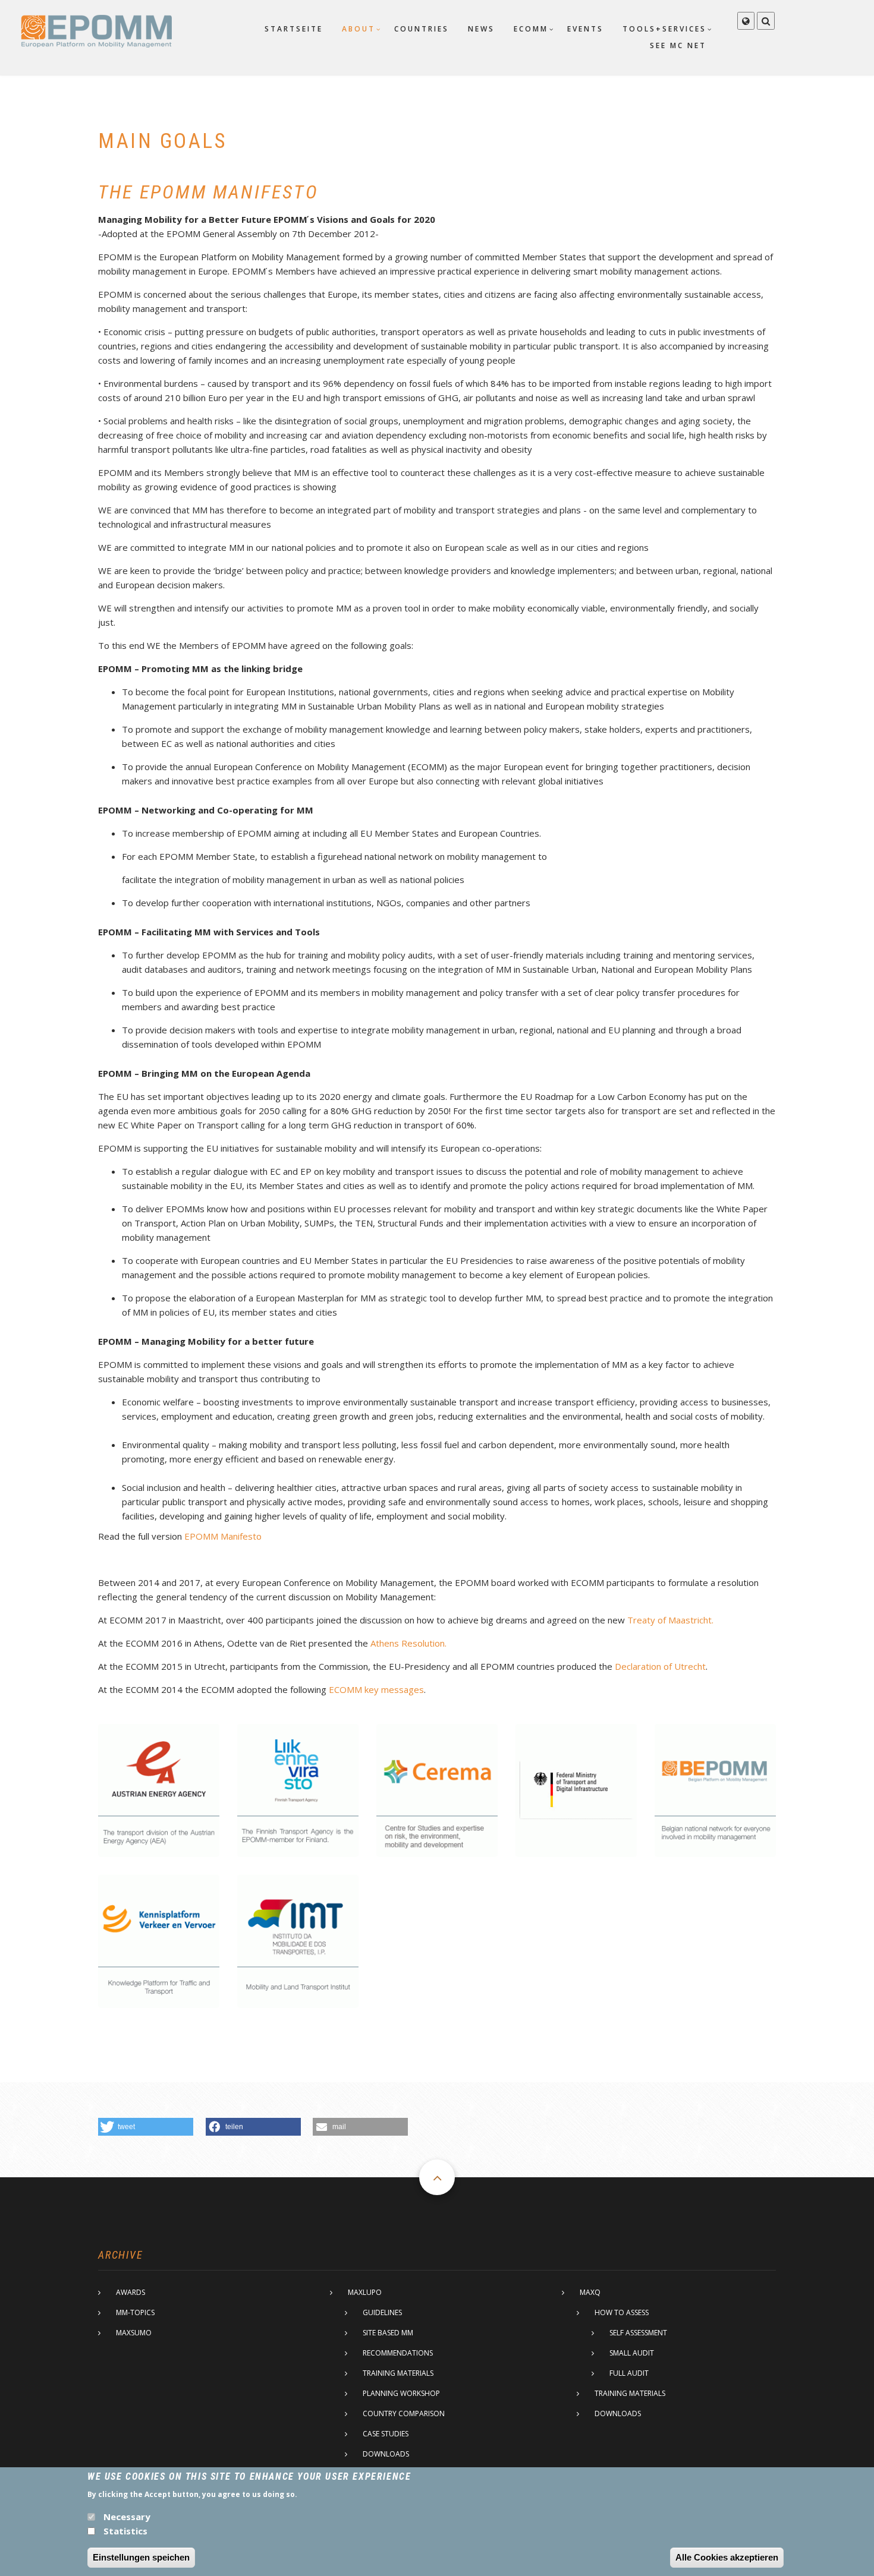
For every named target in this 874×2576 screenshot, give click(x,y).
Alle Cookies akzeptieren (727, 2557)
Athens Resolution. (408, 1643)
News (481, 29)
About (359, 29)
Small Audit (632, 2353)
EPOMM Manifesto (223, 1536)
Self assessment (638, 2333)
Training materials (398, 2373)
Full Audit (629, 2373)
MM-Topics (135, 2312)
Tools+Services (664, 29)
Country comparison (404, 2413)
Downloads (386, 2454)
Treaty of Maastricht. (670, 1620)
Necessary (127, 2517)
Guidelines (382, 2312)
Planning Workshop (401, 2393)
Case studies (386, 2434)
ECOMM (531, 29)
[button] (146, 2127)
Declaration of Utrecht (660, 1666)
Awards (131, 2292)
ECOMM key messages (376, 1689)
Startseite (294, 29)
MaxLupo (365, 2292)
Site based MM (388, 2333)
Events (585, 29)
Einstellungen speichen (141, 2557)
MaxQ (590, 2292)
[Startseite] (96, 30)
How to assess (622, 2312)
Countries (422, 29)
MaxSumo (134, 2333)
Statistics (125, 2531)
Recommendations (398, 2353)
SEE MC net (678, 45)
